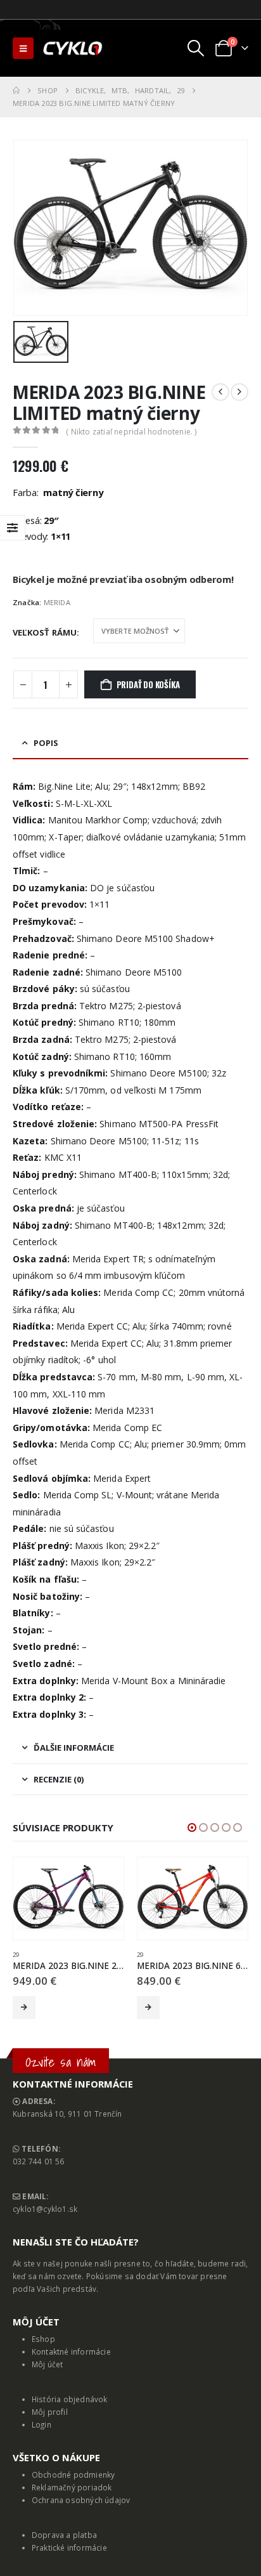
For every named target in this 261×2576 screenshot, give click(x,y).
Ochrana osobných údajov (81, 2500)
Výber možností (24, 2008)
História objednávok (70, 2399)
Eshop (43, 2339)
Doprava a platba (64, 2535)
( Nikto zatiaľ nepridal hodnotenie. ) (131, 432)
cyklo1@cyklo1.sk (45, 2209)
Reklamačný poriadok (72, 2487)
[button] (23, 48)
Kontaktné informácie (71, 2351)
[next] (239, 392)
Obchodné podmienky (73, 2475)
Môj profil (50, 2412)
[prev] (220, 392)
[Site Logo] (73, 48)
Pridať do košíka (148, 684)
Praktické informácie (69, 2547)
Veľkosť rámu (45, 632)
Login (41, 2424)
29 (16, 1955)
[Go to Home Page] (16, 91)
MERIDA (57, 602)
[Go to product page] (68, 1899)
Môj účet (48, 2364)
